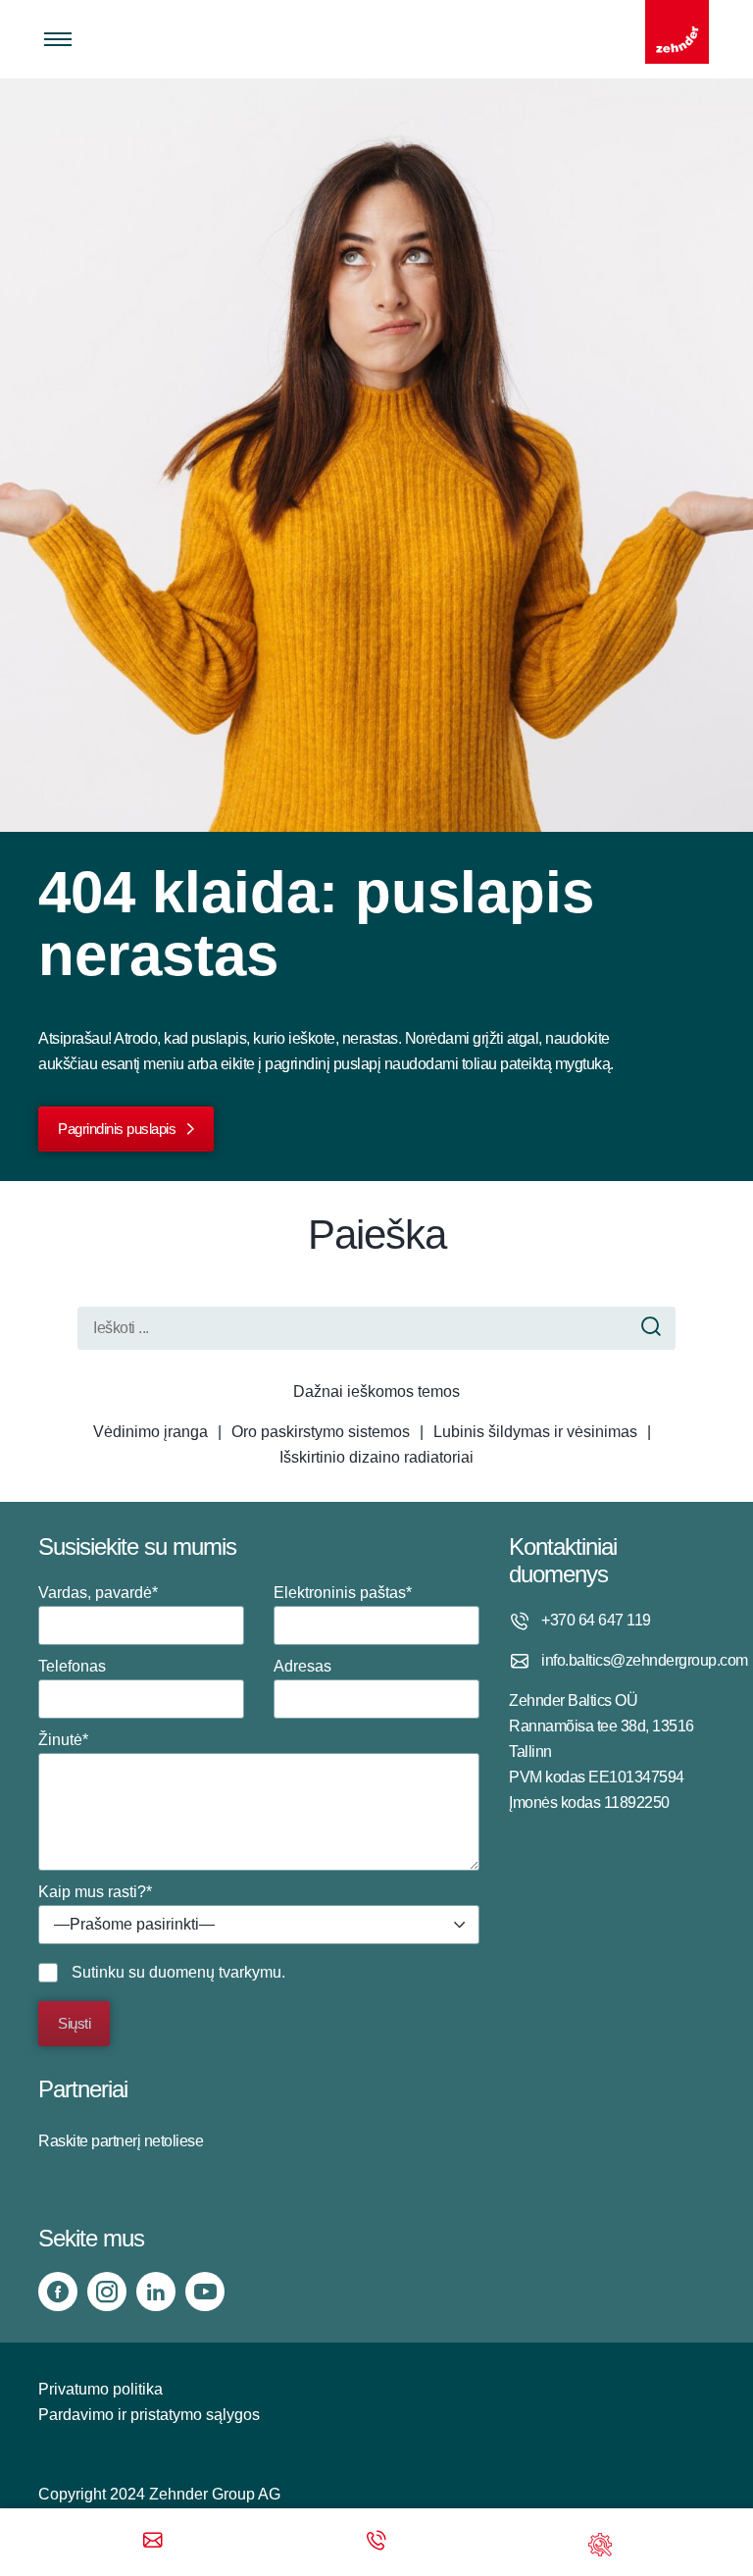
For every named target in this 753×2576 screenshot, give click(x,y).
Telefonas (72, 1666)
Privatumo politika (100, 2389)
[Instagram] (107, 2292)
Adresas (302, 1666)
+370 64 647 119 (596, 1620)
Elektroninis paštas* (343, 1593)
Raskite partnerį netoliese (121, 2141)
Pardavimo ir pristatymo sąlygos (149, 2415)
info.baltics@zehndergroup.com (628, 1660)
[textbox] (259, 1925)
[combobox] (259, 1925)
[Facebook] (58, 2292)
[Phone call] (376, 2542)
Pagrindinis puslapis (117, 1129)
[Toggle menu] (58, 39)
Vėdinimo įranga (151, 1432)
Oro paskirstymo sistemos (321, 1432)
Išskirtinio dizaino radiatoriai (376, 1457)
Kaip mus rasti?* (126, 1908)
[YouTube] (205, 2292)
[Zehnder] (677, 32)
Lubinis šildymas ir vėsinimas (535, 1432)
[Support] (600, 2542)
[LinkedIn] (156, 2292)
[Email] (153, 2542)
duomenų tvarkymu (215, 1972)
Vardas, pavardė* (98, 1593)
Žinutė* (63, 1740)
